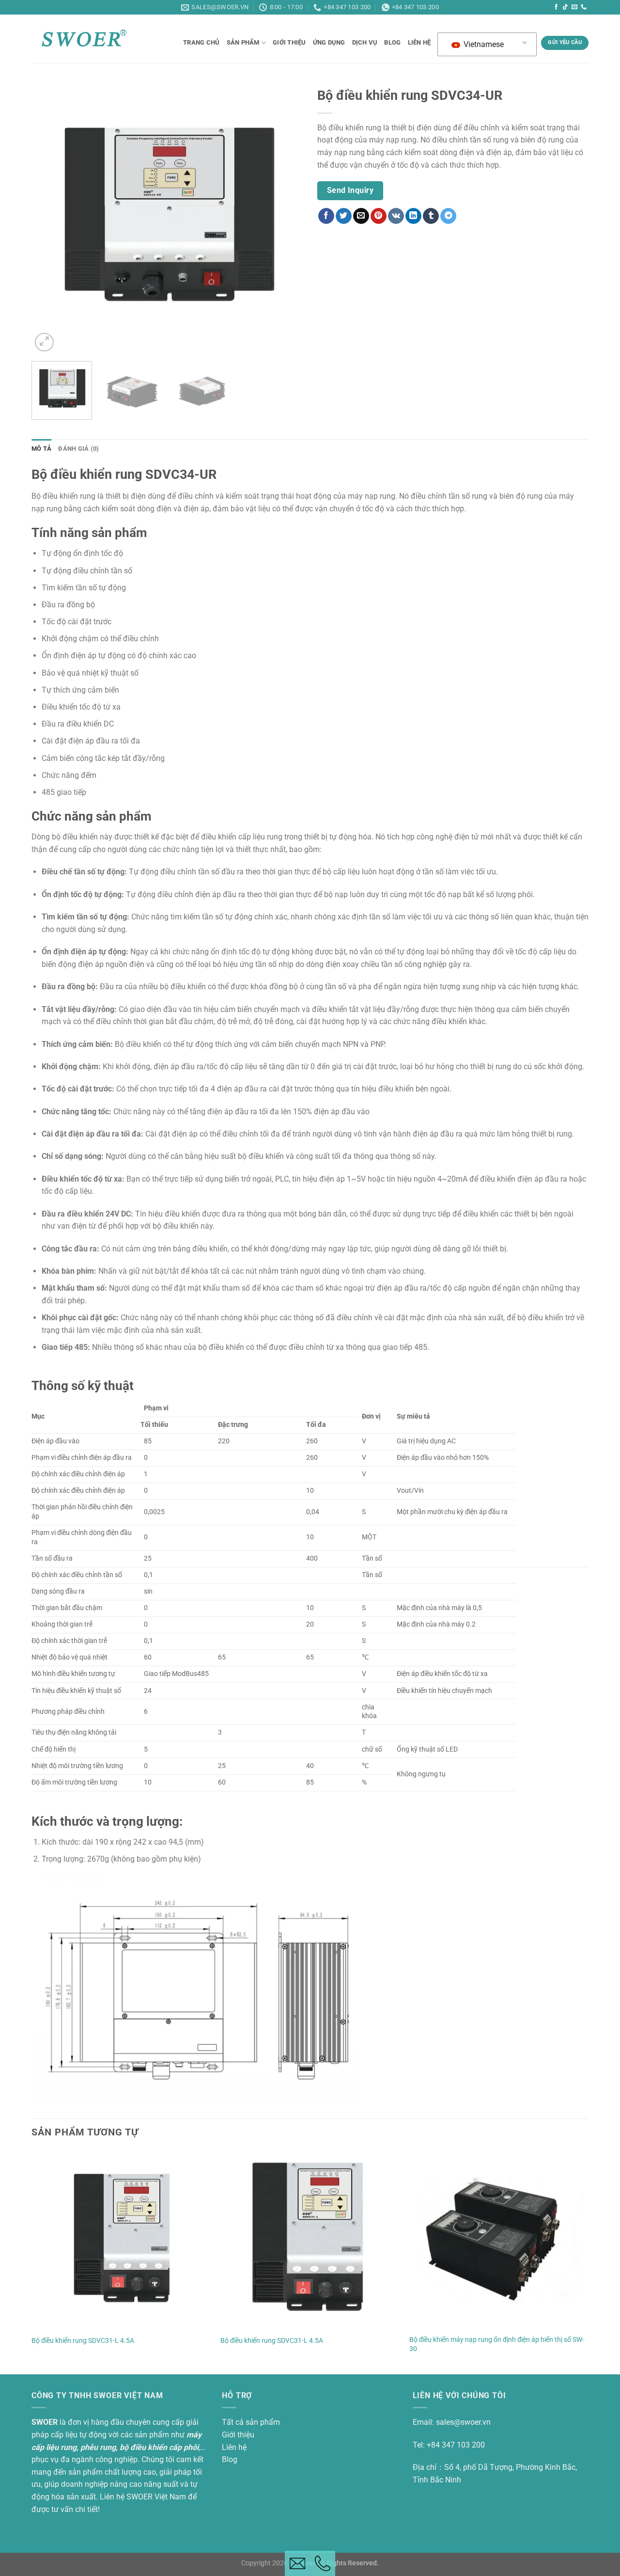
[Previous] (49, 218)
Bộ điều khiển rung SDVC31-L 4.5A (83, 2341)
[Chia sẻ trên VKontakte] (396, 216)
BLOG (392, 42)
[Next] (285, 218)
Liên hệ (419, 42)
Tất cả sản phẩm (251, 2422)
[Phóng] (44, 342)
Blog (230, 2459)
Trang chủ (201, 42)
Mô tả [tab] (41, 449)
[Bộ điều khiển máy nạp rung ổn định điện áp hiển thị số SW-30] (499, 2240)
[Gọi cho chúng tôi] (584, 7)
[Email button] (297, 2563)
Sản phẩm (243, 42)
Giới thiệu (289, 42)
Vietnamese (483, 44)
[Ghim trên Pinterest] (379, 216)
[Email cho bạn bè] (361, 216)
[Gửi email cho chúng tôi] (574, 7)
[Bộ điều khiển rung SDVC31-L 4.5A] (121, 2240)
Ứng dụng (329, 42)
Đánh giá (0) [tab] (78, 449)
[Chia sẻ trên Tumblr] (431, 216)
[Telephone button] (323, 2563)
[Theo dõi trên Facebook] (556, 7)
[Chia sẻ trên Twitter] (344, 216)
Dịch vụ (365, 42)
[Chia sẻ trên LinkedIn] (413, 216)
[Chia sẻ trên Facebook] (326, 216)
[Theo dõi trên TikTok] (565, 7)
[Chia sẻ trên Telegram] (448, 216)
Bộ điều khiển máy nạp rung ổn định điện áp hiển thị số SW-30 (497, 2344)
